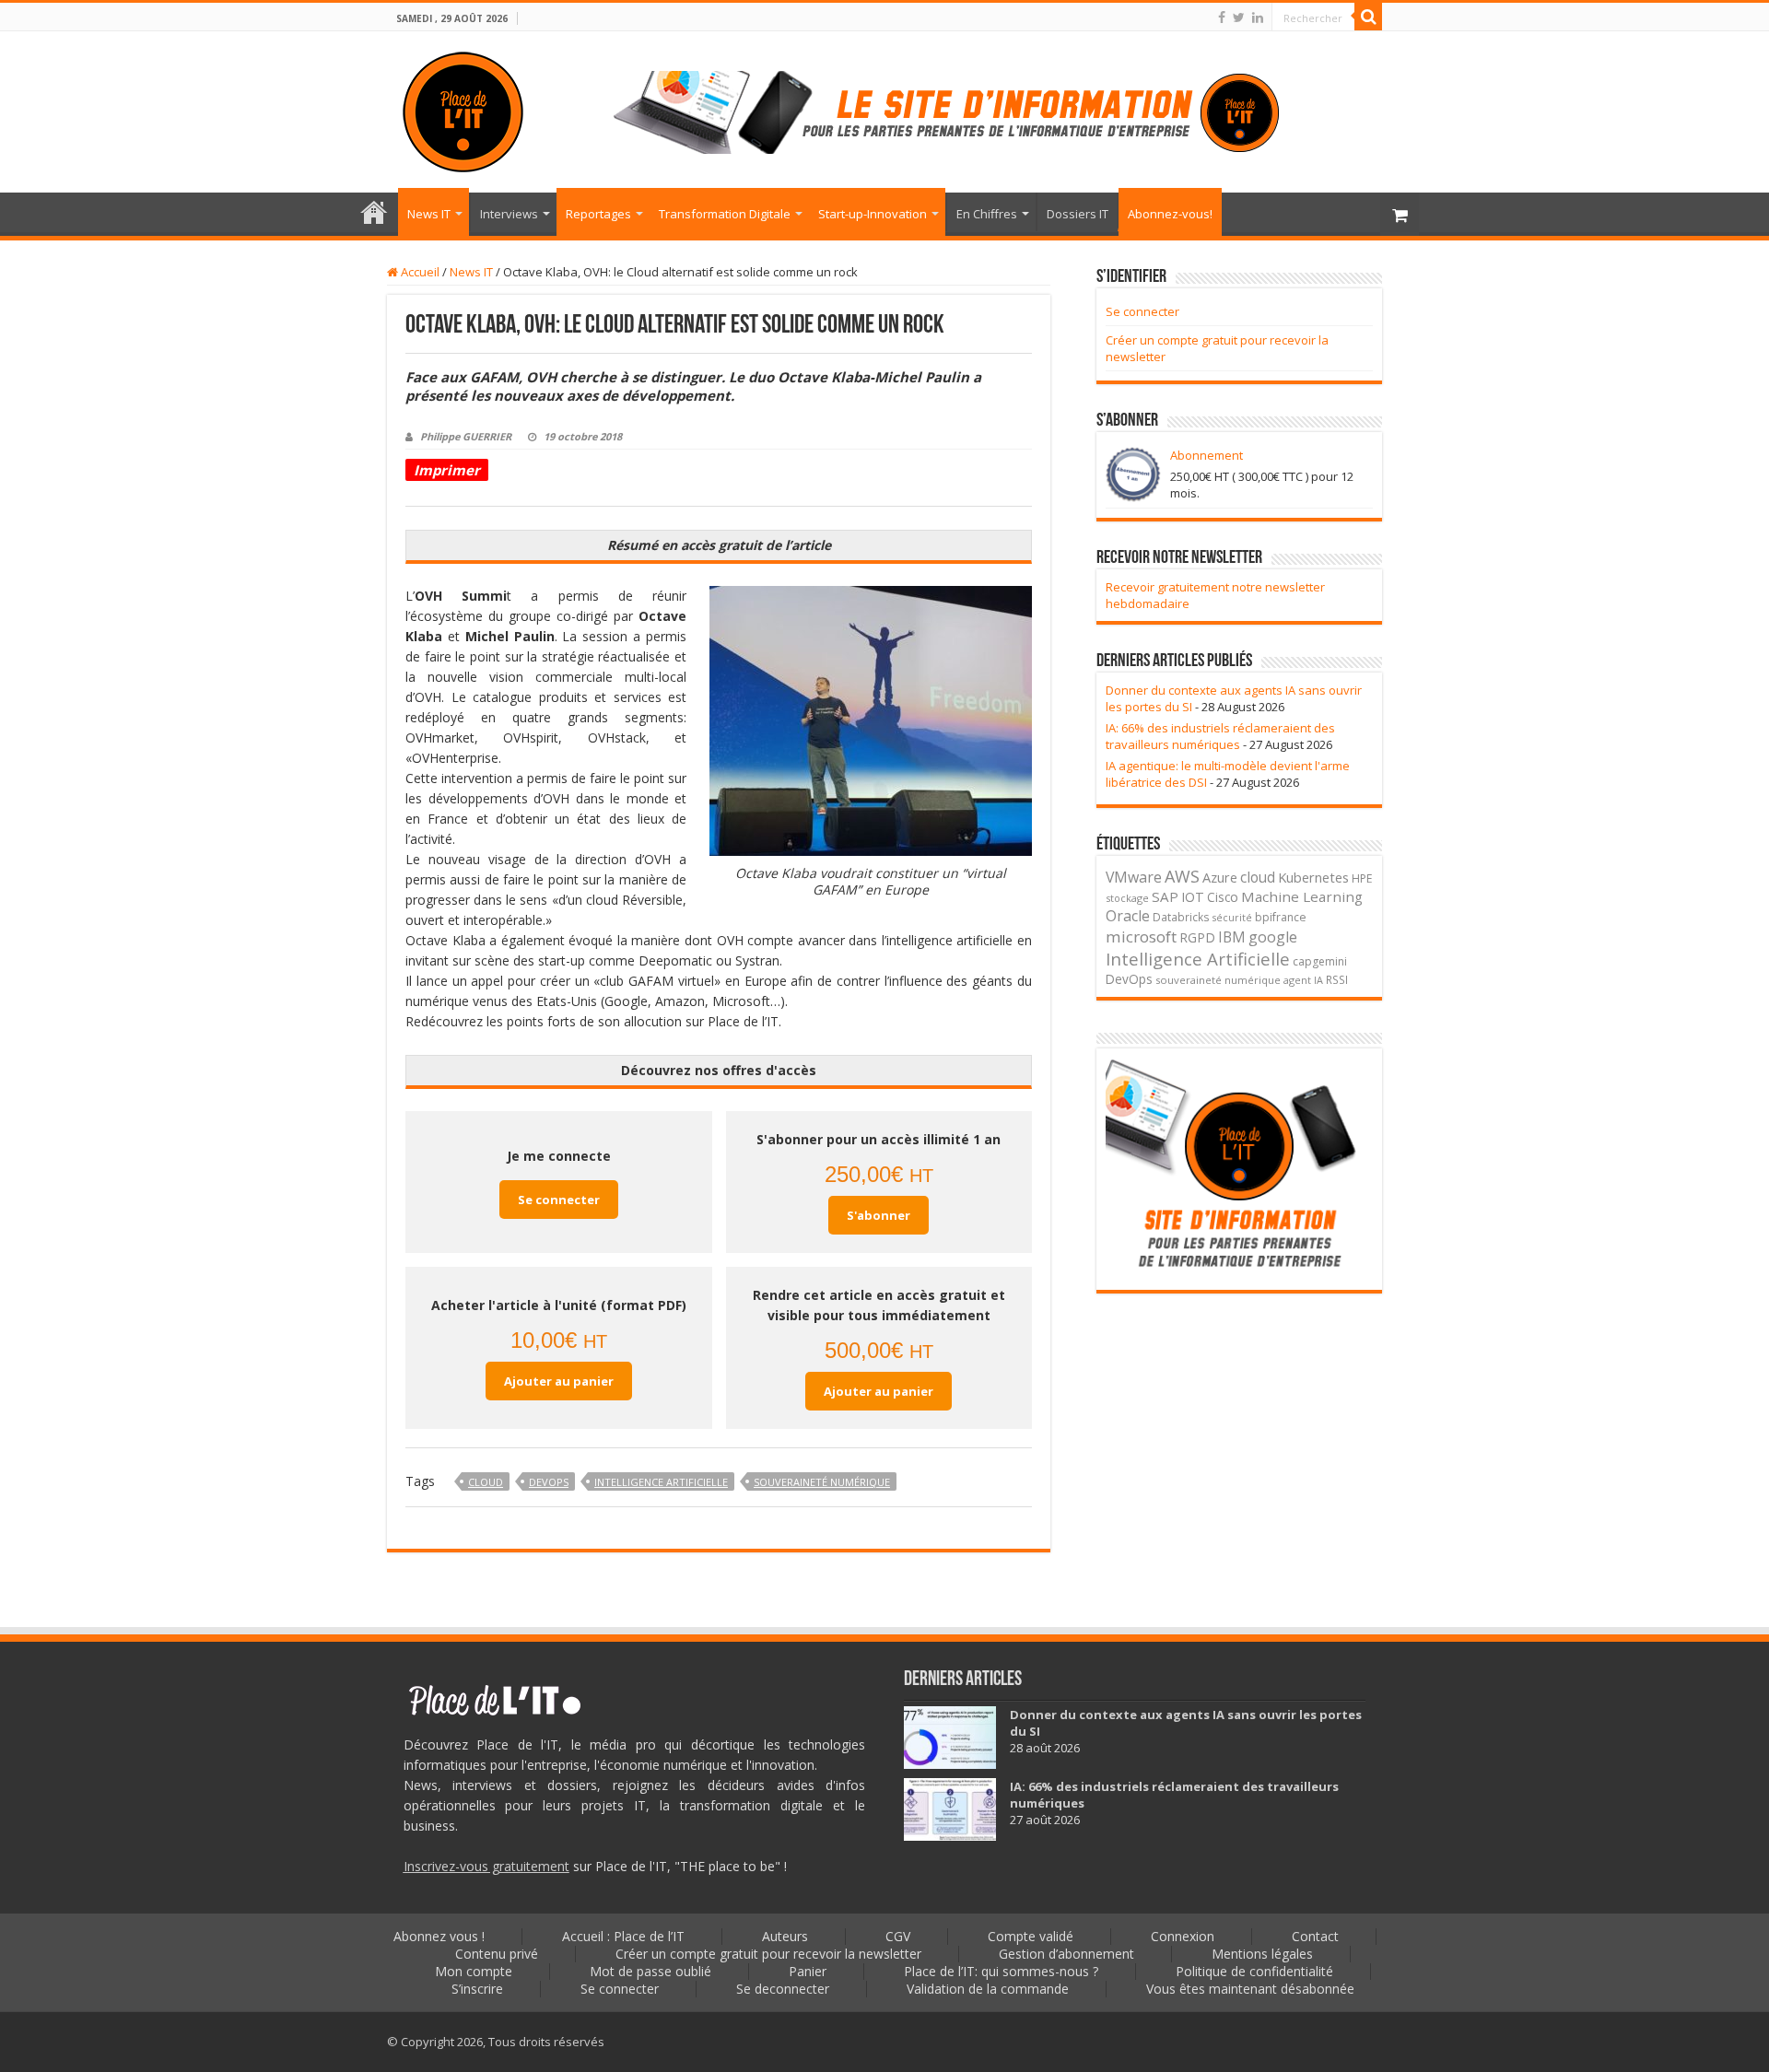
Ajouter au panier (559, 1381)
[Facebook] (1222, 18)
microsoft (1141, 936)
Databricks (1181, 917)
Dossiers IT (1078, 214)
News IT (429, 214)
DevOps (549, 1482)
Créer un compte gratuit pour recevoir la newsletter (768, 1954)
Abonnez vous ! (439, 1936)
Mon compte (474, 1971)
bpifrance (1281, 917)
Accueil (419, 272)
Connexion (1183, 1936)
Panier (808, 1971)
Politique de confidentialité (1254, 1971)
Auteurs (785, 1936)
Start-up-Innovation (873, 214)
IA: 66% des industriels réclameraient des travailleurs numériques (1220, 736)
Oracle (1128, 916)
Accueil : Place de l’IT (374, 212)
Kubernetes (1313, 877)
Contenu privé (497, 1954)
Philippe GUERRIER (466, 436)
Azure (1220, 878)
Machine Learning (1302, 896)
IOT (1193, 897)
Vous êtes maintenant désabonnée (1250, 1989)
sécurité (1232, 918)
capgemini (1320, 961)
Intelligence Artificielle (661, 1482)
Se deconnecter (783, 1989)
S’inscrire (477, 1989)
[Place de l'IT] (463, 109)
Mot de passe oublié (650, 1971)
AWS (1182, 876)
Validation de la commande (988, 1989)
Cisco (1223, 897)
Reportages (598, 214)
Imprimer (447, 470)
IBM (1232, 937)
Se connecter (559, 1200)
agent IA (1303, 980)
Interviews (509, 214)
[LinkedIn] (1258, 18)
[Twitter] (1239, 18)
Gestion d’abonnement (1066, 1954)
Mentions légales (1262, 1954)
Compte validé (1031, 1936)
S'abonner (879, 1215)
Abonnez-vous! (1170, 214)
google (1273, 937)
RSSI (1337, 979)
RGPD (1197, 937)
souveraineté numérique (822, 1482)
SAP (1165, 896)
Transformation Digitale (725, 214)
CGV (898, 1936)
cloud (486, 1482)
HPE (1362, 878)
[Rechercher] (1368, 17)
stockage (1127, 898)
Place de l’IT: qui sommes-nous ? (1001, 1971)
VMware (1134, 877)
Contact (1315, 1936)
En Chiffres (987, 214)
